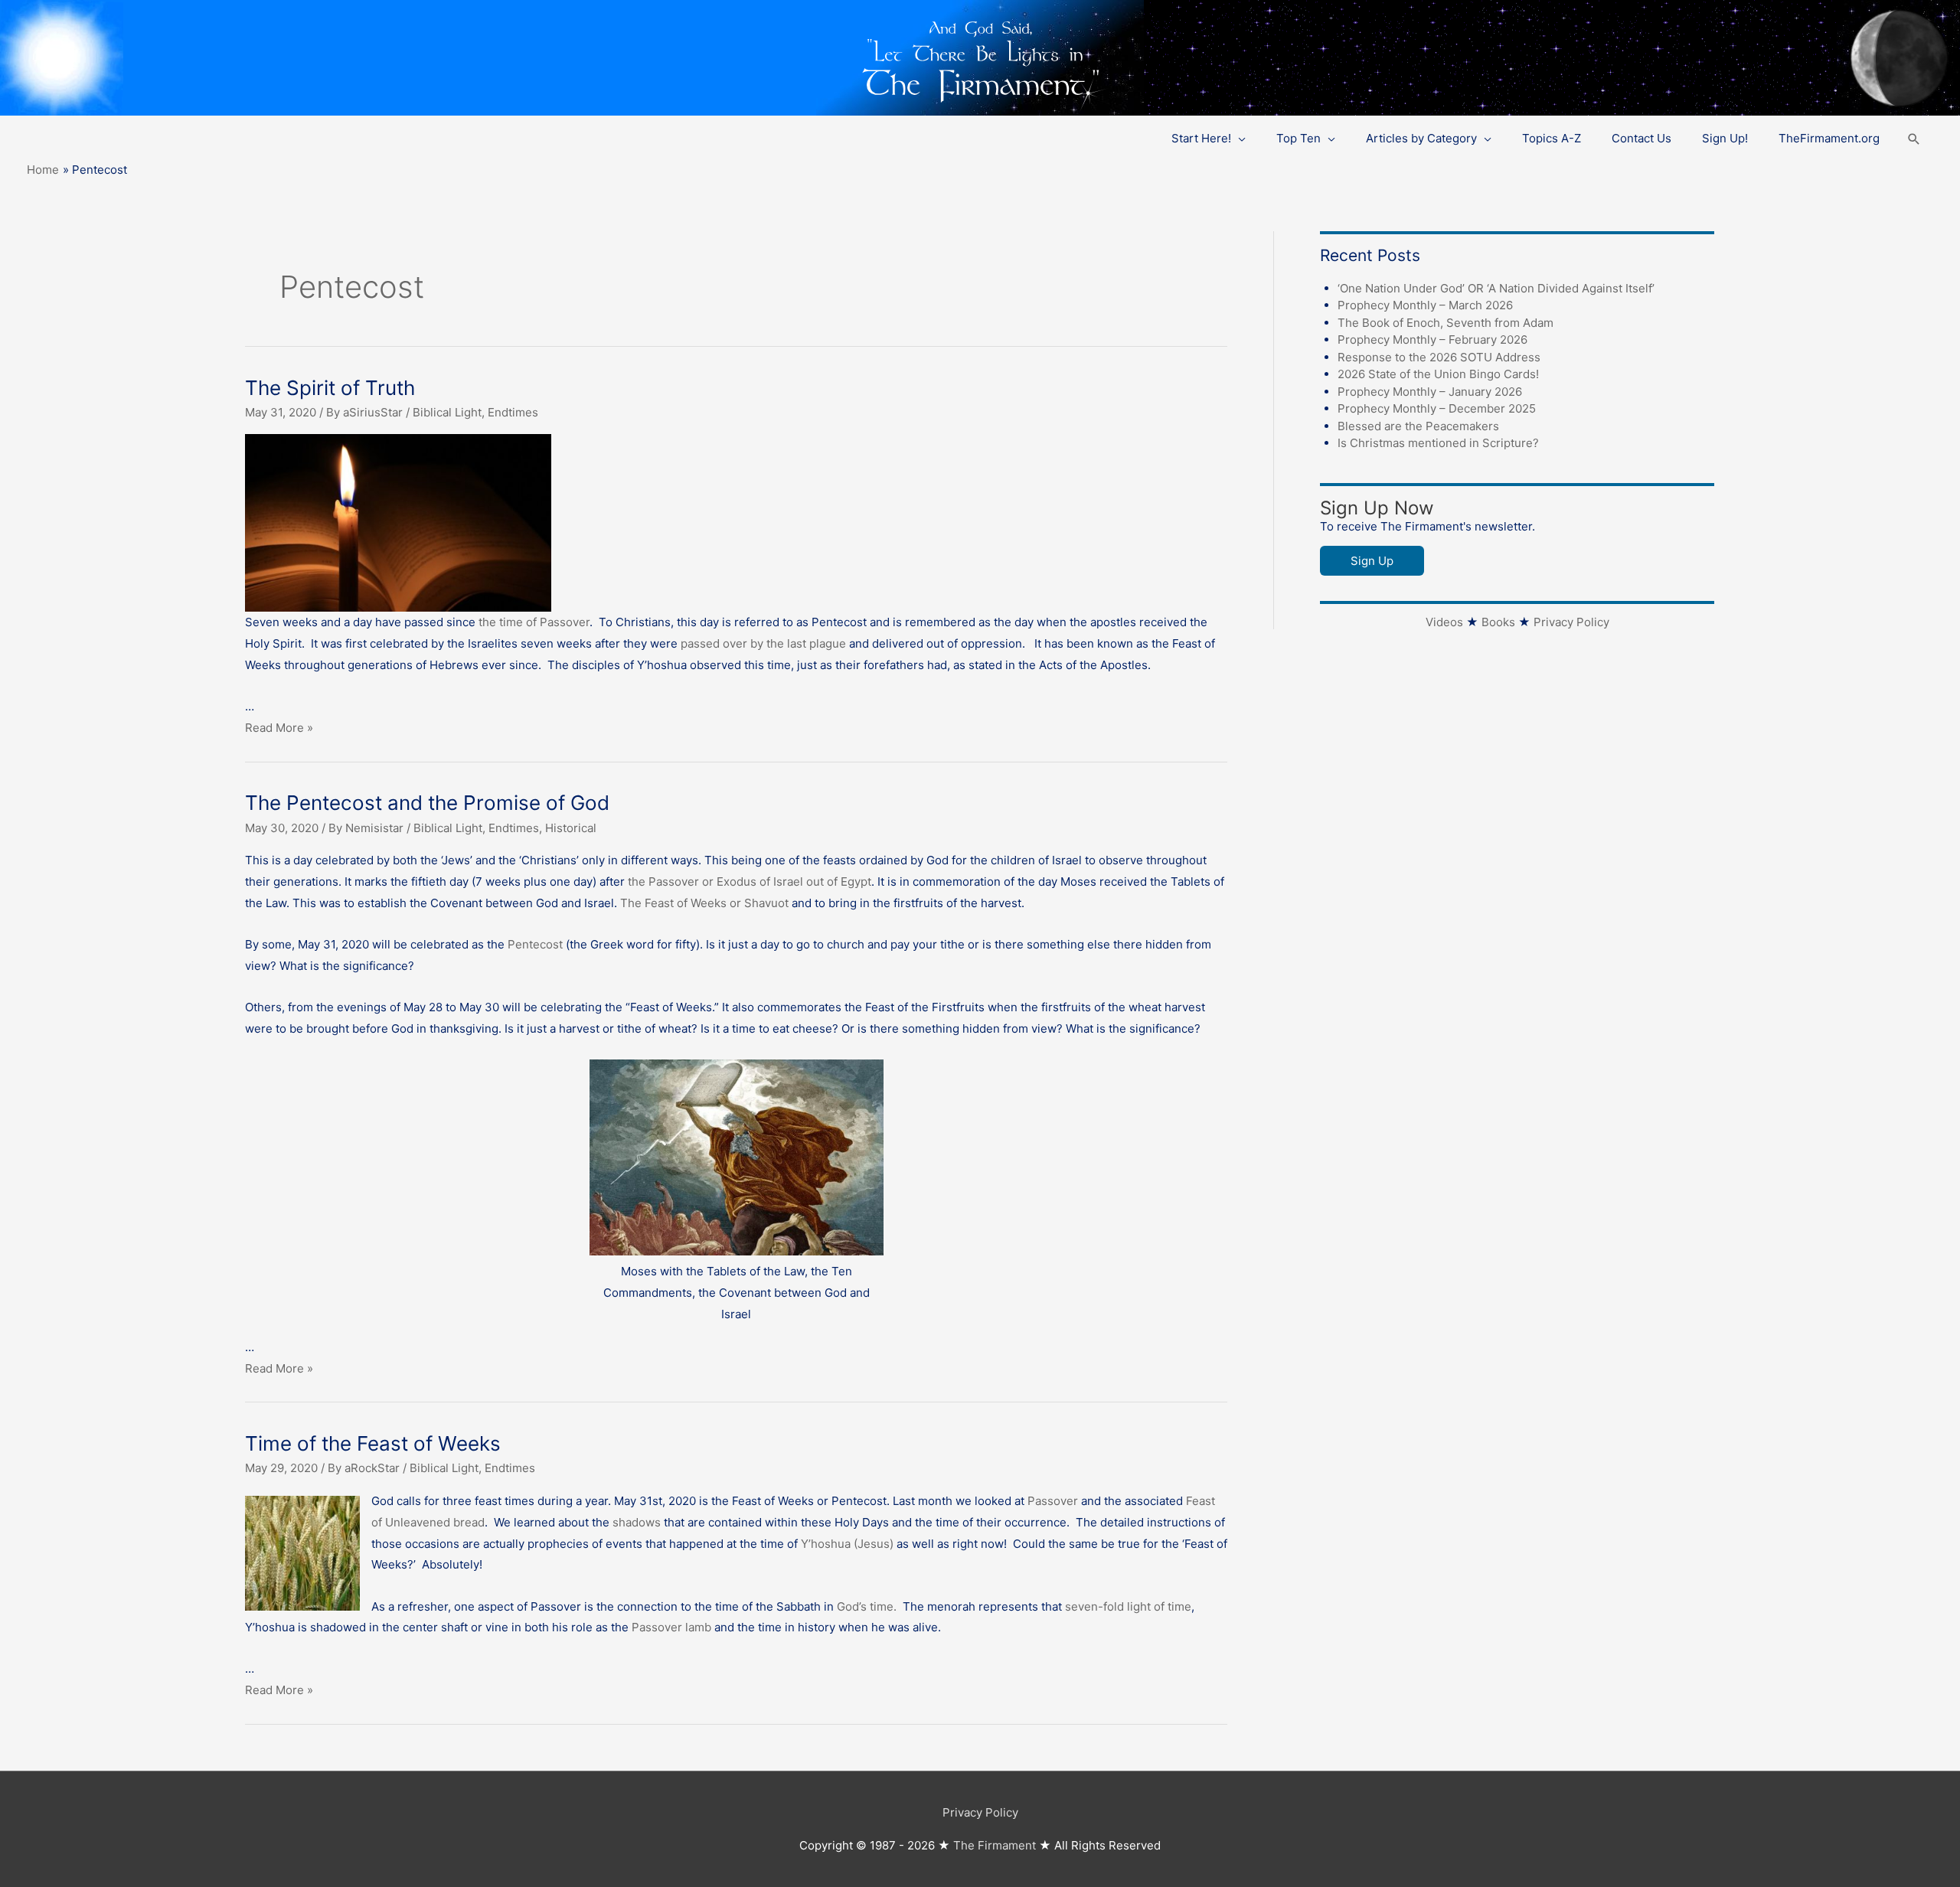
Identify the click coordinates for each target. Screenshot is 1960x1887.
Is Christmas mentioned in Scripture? (1438, 443)
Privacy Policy (1571, 622)
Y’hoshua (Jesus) (847, 1544)
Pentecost (537, 944)
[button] (1914, 139)
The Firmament (995, 1845)
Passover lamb (673, 1627)
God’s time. (870, 1606)
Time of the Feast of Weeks (373, 1443)
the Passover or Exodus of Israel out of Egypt (750, 881)
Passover (1054, 1501)
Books (1498, 622)
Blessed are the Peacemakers (1418, 426)
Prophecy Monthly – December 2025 (1437, 408)
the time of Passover (534, 622)
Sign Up (1372, 561)
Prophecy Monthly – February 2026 (1432, 340)
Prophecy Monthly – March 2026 (1425, 305)
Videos (1444, 622)
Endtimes (513, 412)
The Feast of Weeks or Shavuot (704, 903)
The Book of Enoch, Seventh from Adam (1445, 323)
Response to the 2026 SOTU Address (1439, 357)
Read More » (279, 728)
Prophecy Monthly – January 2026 (1430, 392)
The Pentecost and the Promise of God (427, 803)
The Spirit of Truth (330, 388)
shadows (637, 1522)
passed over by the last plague (763, 643)
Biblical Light (447, 412)
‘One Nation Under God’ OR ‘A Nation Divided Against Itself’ (1496, 288)
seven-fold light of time (1127, 1606)
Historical (571, 828)
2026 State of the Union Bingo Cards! (1438, 374)
